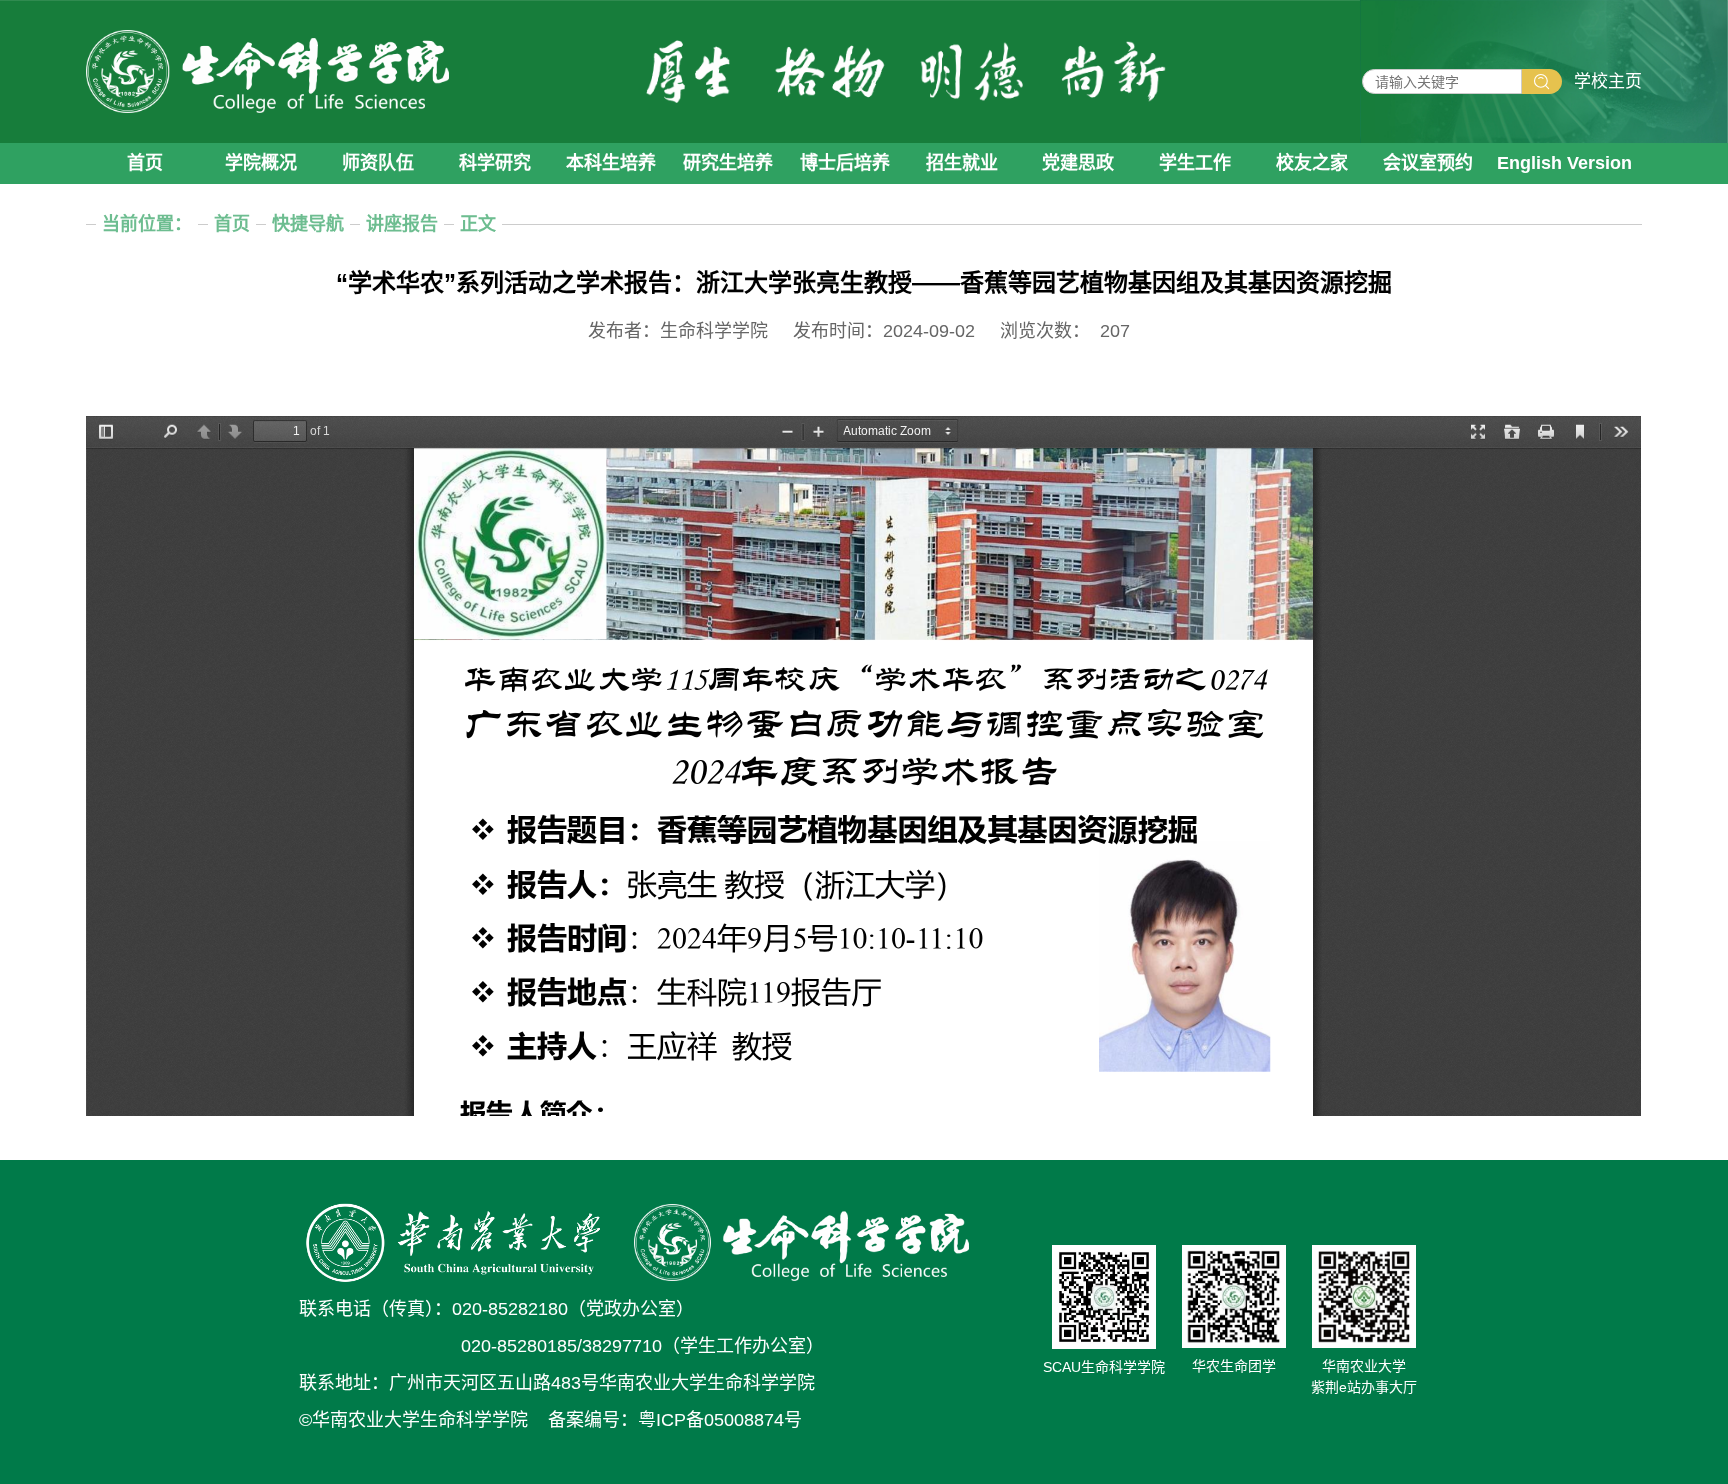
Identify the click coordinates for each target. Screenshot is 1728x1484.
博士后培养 (845, 163)
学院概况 (261, 163)
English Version (1564, 163)
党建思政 (1078, 163)
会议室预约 (1428, 163)
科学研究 (495, 163)
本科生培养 (611, 163)
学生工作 (1195, 163)
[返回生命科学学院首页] (267, 71)
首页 (145, 163)
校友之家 (1312, 163)
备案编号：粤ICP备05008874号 (675, 1420)
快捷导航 (308, 224)
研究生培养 (728, 163)
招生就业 (962, 163)
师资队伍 (378, 163)
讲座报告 (402, 224)
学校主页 (1608, 81)
